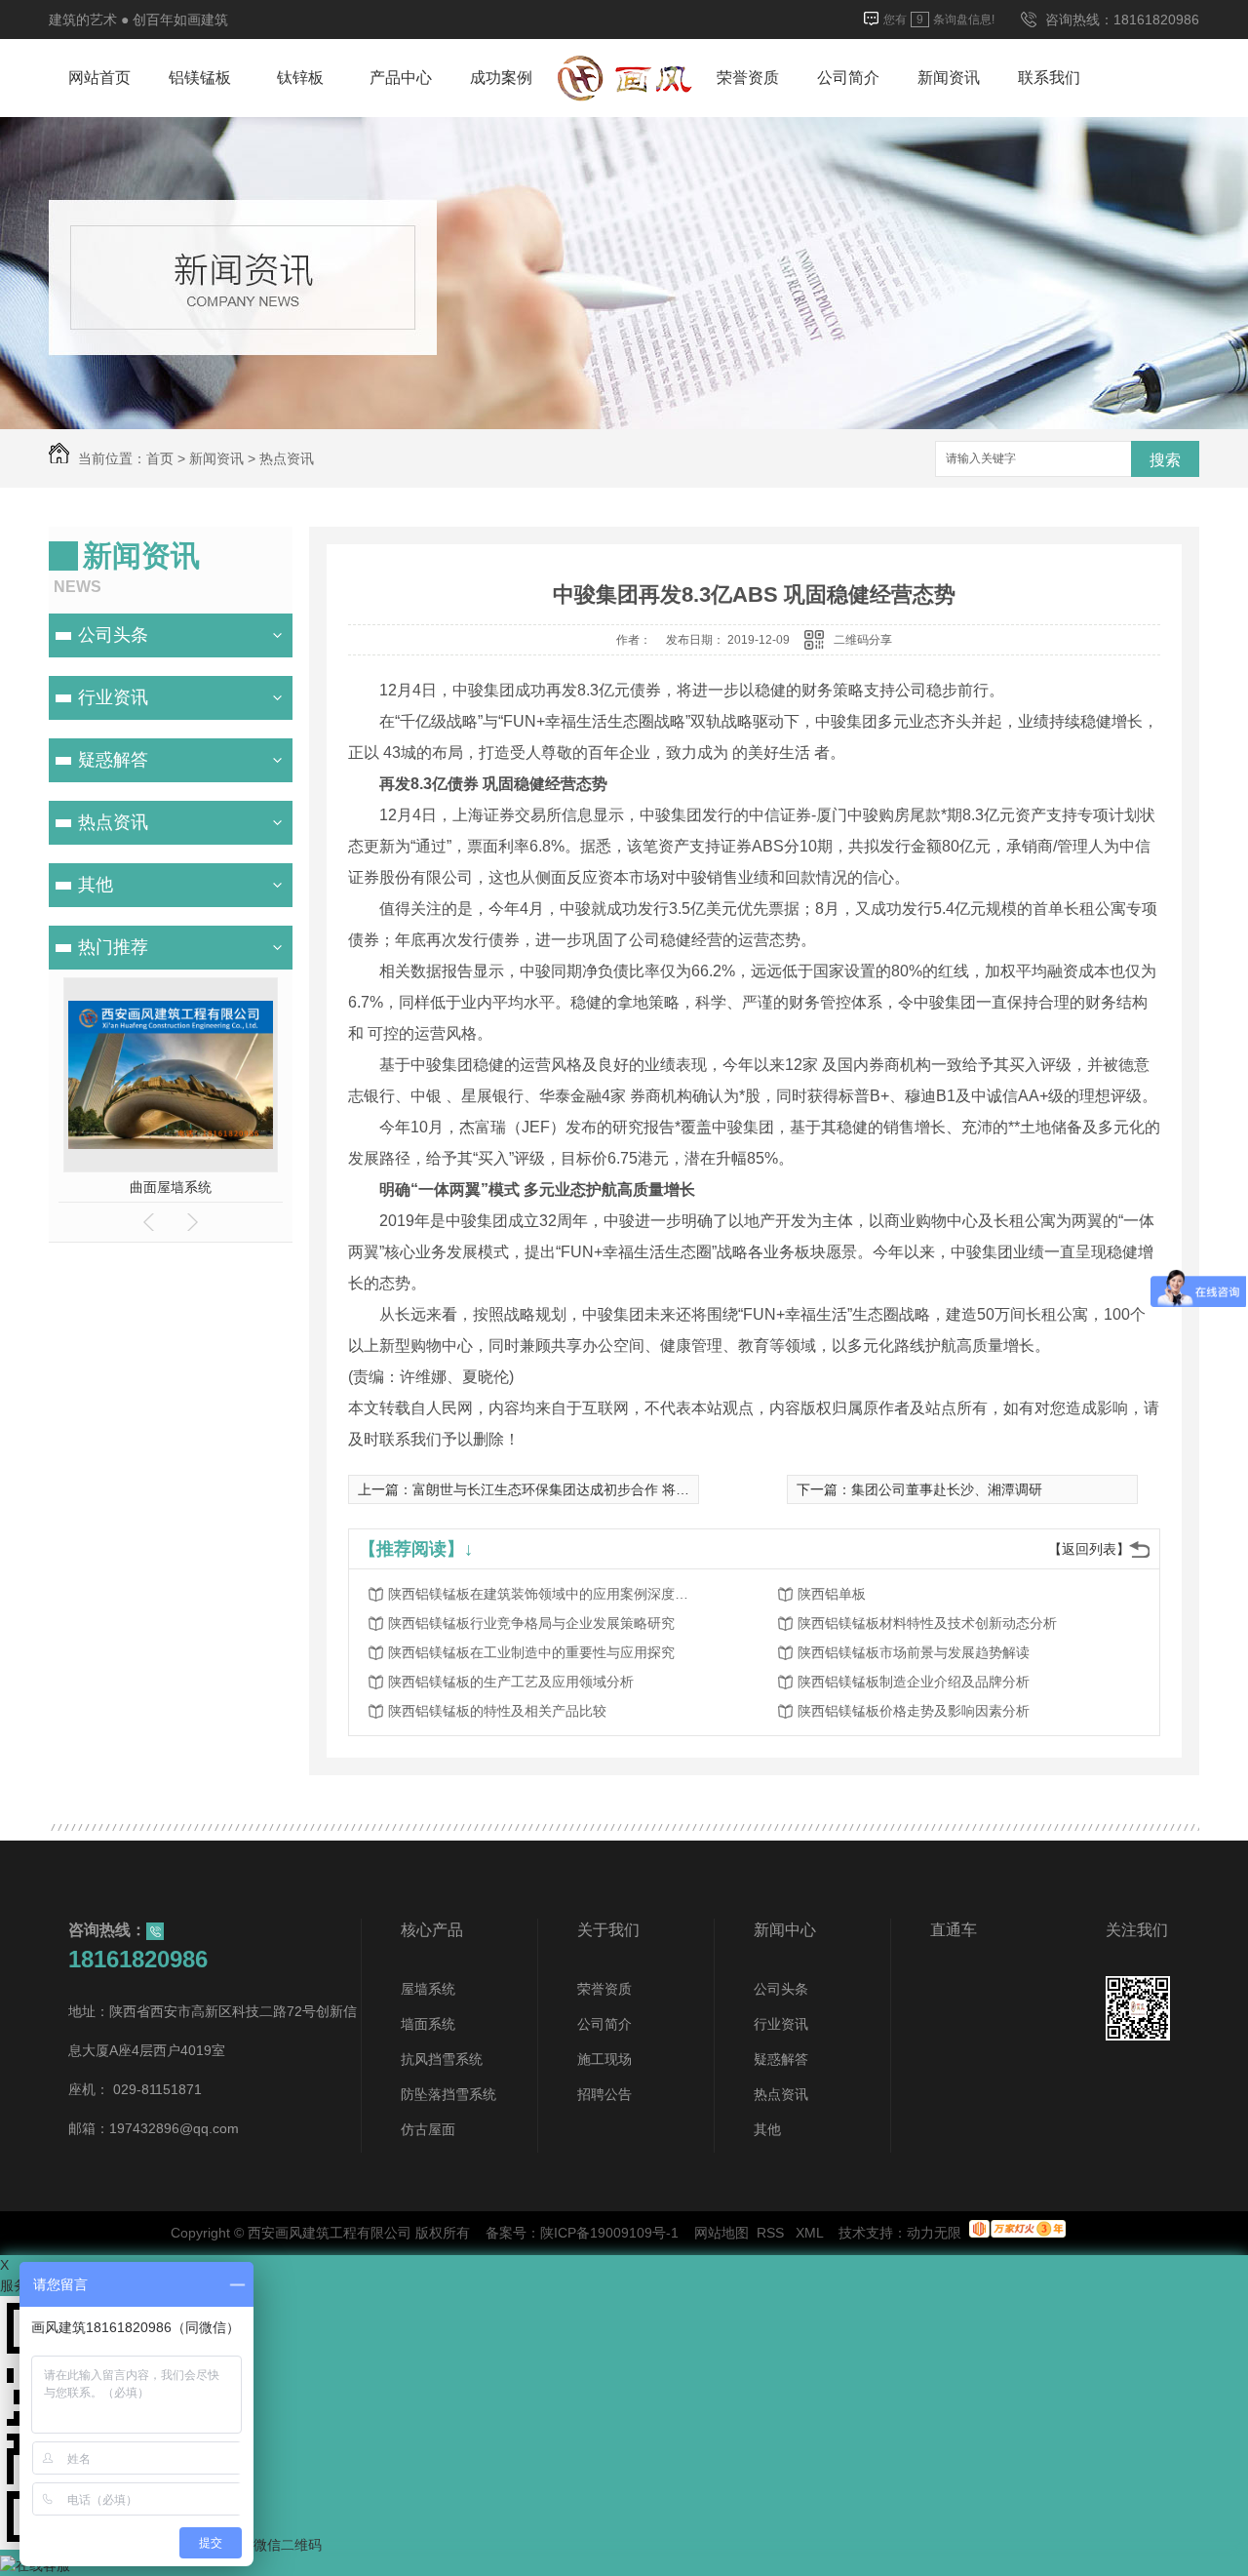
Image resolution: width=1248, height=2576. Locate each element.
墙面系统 (428, 2024)
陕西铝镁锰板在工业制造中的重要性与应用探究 (531, 1652)
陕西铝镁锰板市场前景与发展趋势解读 (914, 1652)
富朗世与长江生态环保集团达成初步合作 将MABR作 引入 (586, 1489)
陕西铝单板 (832, 1594)
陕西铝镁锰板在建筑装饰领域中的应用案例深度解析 (544, 1594)
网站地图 (721, 2233)
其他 (96, 885)
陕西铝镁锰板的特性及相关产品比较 (497, 1711)
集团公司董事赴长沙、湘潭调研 (947, 1489)
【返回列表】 (1089, 1549)
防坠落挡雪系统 (448, 2094)
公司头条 (113, 635)
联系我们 (1049, 78)
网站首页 (99, 78)
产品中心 (401, 78)
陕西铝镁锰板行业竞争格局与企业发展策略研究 (531, 1623)
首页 (160, 458)
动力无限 (934, 2233)
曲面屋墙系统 (171, 1187)
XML (811, 2233)
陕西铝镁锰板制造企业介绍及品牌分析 (914, 1682)
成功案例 (501, 78)
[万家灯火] (1017, 2233)
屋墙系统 (428, 1989)
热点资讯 (287, 458)
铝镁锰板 (200, 78)
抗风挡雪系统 (442, 2059)
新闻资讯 (949, 78)
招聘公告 (604, 2094)
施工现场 (604, 2059)
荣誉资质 (748, 78)
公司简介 (848, 78)
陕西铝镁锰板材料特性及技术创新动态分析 (927, 1623)
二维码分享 (863, 640)
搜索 (1165, 460)
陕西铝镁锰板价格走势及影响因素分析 (914, 1711)
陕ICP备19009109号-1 (609, 2233)
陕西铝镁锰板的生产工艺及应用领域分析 (511, 1682)
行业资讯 (113, 697)
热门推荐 (113, 947)
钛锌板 (300, 78)
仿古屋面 (428, 2129)
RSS (772, 2233)
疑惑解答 (113, 760)
